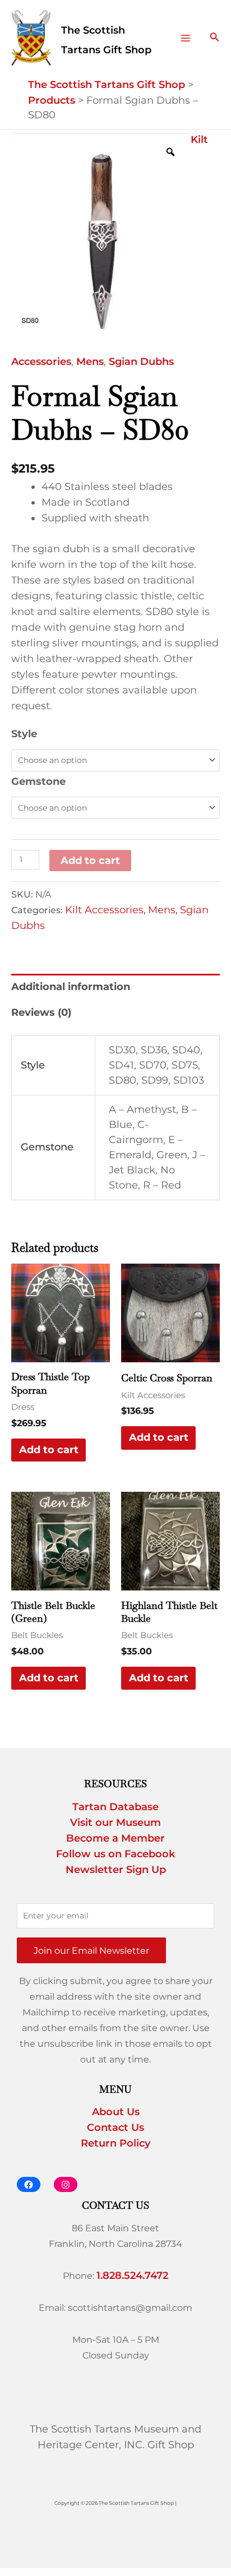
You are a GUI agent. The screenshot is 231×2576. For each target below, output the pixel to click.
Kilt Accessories (104, 910)
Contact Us (115, 2128)
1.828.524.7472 (132, 2276)
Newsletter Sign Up (116, 1870)
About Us (116, 2112)
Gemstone (38, 781)
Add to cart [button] (49, 1450)
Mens (90, 362)
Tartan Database (115, 1807)
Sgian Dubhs (141, 362)
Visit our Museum (115, 1823)
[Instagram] (66, 2184)
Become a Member (115, 1838)
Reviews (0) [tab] (41, 1012)
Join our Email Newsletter (91, 1950)
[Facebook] (29, 2184)
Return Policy (115, 2143)
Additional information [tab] (71, 987)
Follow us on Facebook (115, 1854)
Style (24, 734)
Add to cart (90, 861)
